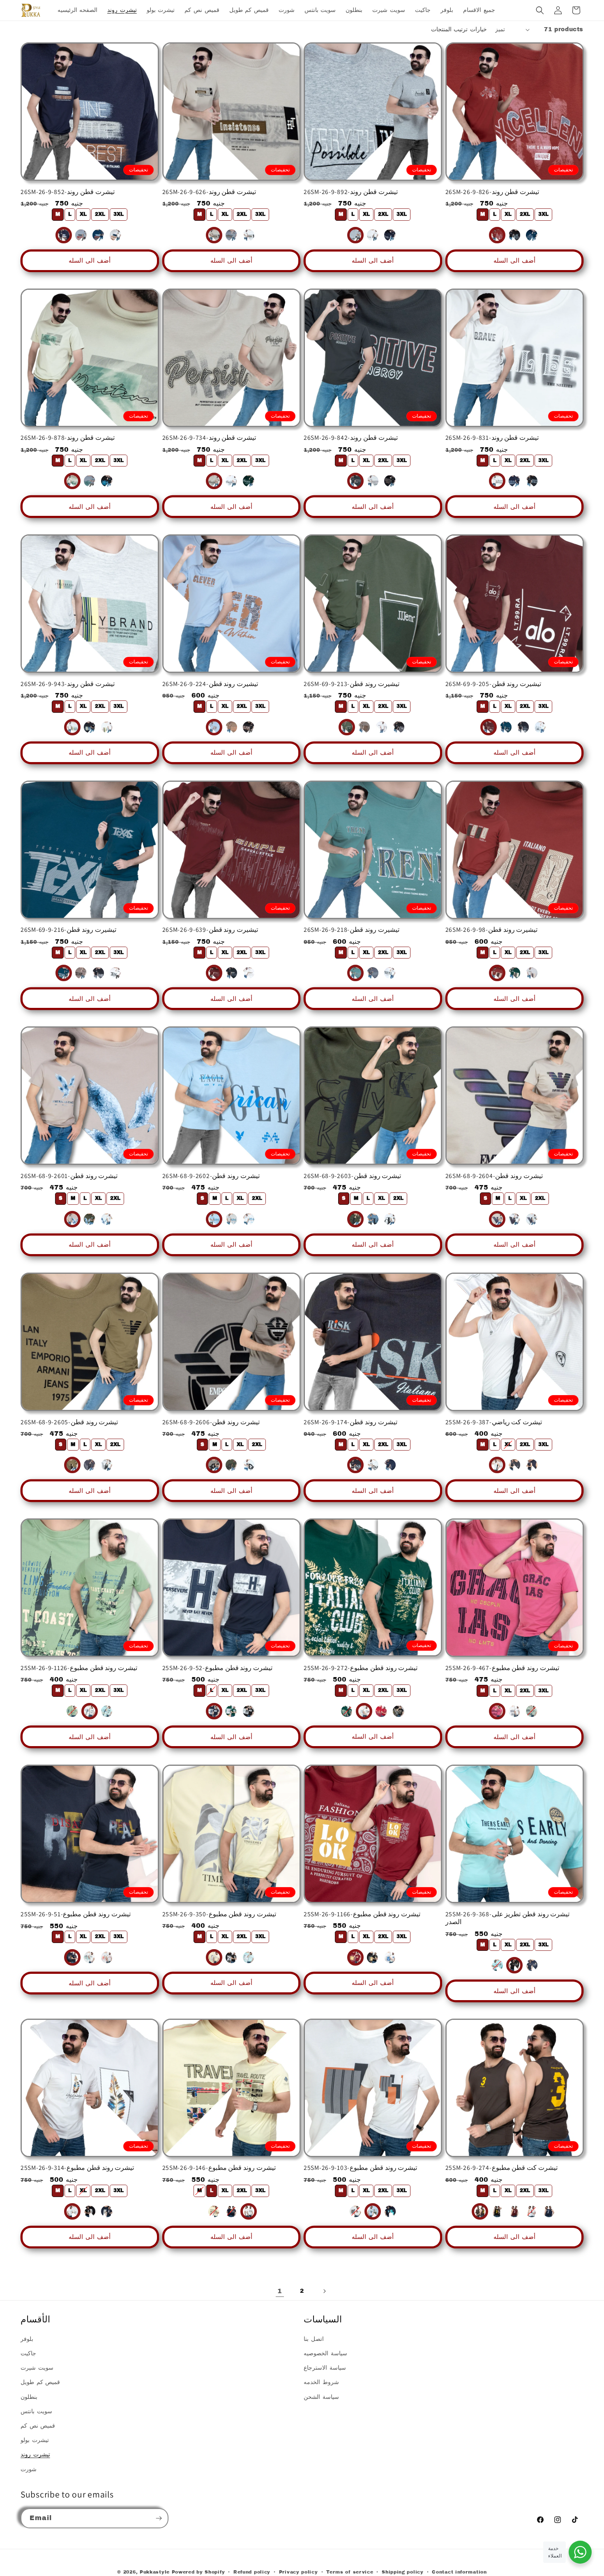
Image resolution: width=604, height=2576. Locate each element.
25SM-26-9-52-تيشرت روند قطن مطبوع (218, 1668)
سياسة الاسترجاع (325, 2368)
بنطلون (29, 2397)
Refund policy (252, 2572)
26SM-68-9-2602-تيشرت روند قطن (211, 1176)
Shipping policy (403, 2572)
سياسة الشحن (321, 2397)
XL (83, 214)
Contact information (459, 2572)
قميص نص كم (38, 2426)
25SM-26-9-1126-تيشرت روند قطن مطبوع (79, 1668)
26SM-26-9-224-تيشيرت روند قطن (210, 684)
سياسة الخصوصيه (325, 2353)
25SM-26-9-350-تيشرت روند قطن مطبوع (219, 1914)
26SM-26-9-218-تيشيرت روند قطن (352, 930)
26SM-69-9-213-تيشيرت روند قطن (352, 684)
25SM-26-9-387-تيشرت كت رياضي (494, 1422)
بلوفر (27, 2339)
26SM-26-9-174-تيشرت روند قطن (350, 1422)
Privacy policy (299, 2572)
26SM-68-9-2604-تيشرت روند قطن (494, 1176)
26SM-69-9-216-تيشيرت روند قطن (68, 930)
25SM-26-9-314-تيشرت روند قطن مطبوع (77, 2168)
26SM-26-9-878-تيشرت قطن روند (68, 438)
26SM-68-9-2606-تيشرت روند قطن (211, 1422)
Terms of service (350, 2572)
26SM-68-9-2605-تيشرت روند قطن (69, 1422)
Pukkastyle (155, 2572)
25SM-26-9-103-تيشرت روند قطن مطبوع (360, 2168)
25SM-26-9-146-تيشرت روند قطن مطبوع (219, 2168)
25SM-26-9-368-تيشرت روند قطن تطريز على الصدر (508, 1918)
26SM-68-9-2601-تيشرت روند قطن (69, 1176)
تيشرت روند (35, 2455)
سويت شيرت (37, 2368)
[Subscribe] (159, 2518)
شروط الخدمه (321, 2382)
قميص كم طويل (40, 2382)
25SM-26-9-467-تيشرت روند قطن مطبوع (502, 1668)
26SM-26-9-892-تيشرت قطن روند (351, 192)
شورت (29, 2469)
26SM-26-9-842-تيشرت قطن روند (351, 438)
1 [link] (280, 2291)
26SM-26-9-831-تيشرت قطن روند (492, 438)
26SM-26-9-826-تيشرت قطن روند (492, 192)
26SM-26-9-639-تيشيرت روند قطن (210, 930)
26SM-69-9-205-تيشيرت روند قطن (493, 684)
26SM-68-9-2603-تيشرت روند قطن (352, 1176)
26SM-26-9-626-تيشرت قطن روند (209, 192)
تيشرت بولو (35, 2440)
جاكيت (28, 2353)
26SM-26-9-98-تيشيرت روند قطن (492, 930)
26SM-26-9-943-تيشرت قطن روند (68, 684)
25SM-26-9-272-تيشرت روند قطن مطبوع (361, 1668)
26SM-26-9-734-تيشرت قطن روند (209, 438)
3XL (119, 214)
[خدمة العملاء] (580, 2552)
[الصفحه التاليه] (324, 2291)
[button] (540, 10)
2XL (100, 214)
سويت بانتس (36, 2411)
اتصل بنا (314, 2339)
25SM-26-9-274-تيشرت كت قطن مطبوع (501, 2168)
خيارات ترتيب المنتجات (459, 29)
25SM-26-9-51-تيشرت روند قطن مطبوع (76, 1914)
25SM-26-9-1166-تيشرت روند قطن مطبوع (362, 1914)
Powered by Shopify (198, 2572)
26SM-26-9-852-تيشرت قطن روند (68, 192)
